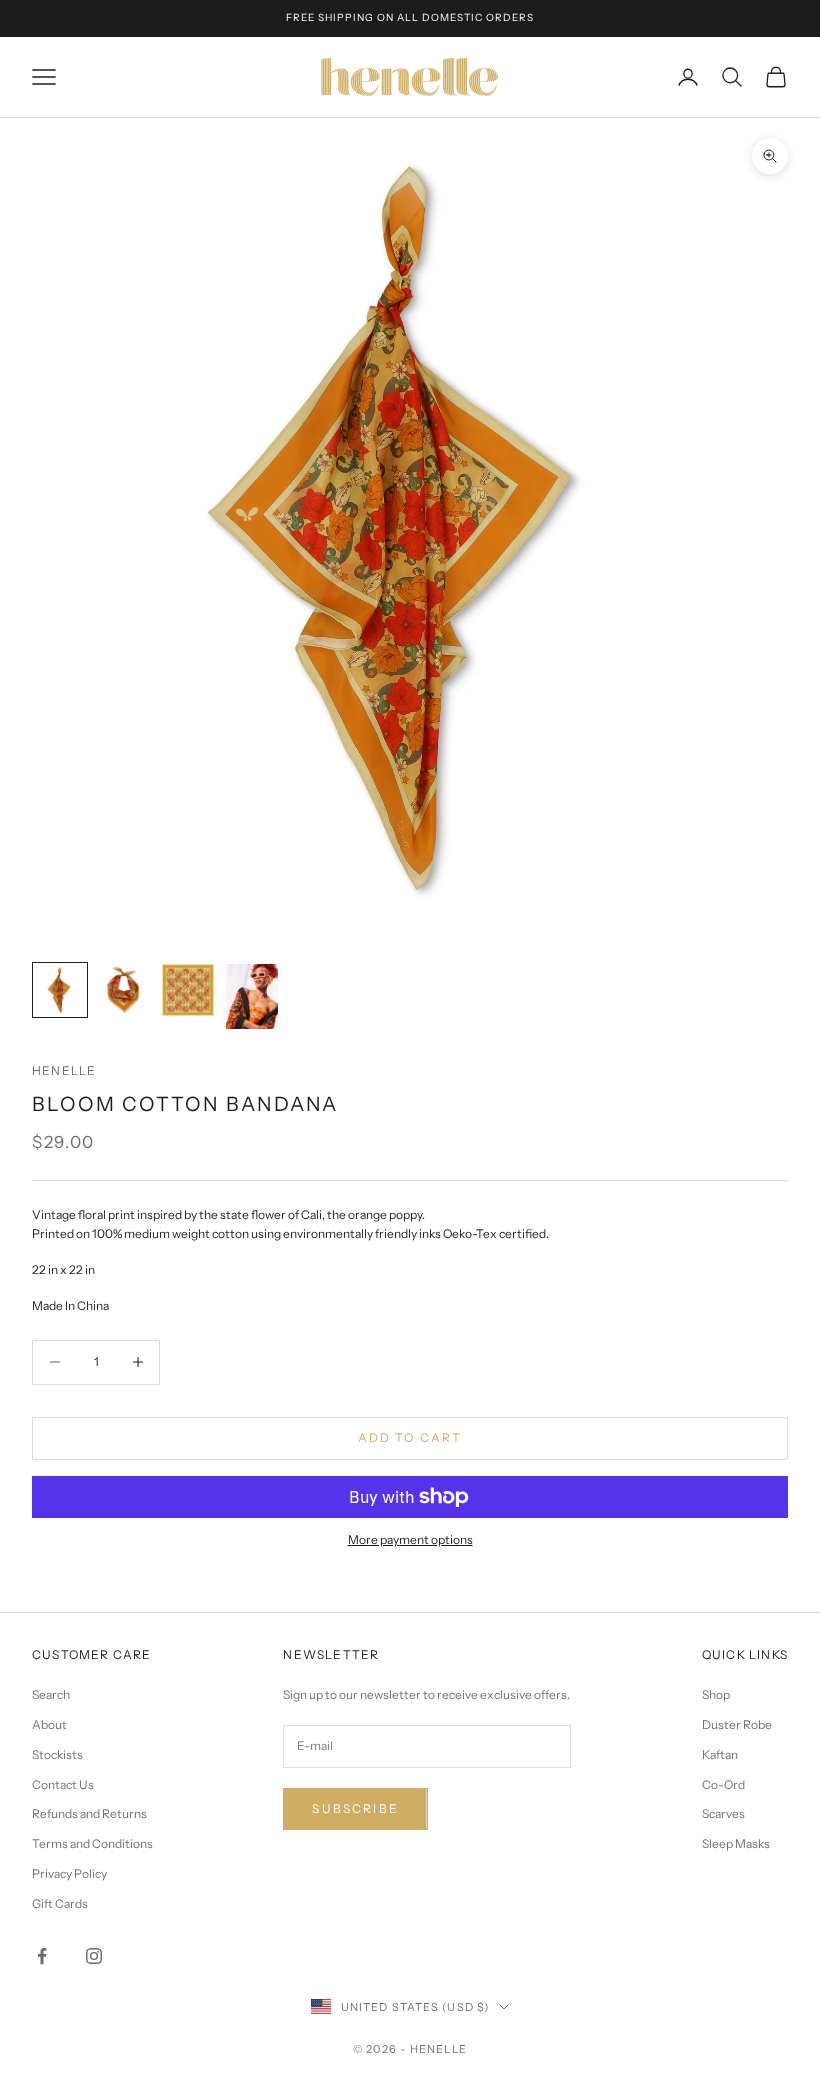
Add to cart (410, 1437)
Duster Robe (737, 1724)
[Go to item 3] (188, 990)
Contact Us (63, 1784)
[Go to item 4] (252, 996)
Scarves (723, 1813)
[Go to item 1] (60, 990)
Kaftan (720, 1754)
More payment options (410, 1539)
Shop (716, 1694)
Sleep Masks (736, 1843)
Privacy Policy (69, 1873)
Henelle (64, 1070)
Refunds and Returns (89, 1813)
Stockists (57, 1754)
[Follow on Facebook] (42, 1956)
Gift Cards (60, 1903)
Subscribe (355, 1808)
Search (51, 1694)
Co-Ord (723, 1784)
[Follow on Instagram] (94, 1956)
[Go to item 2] (124, 990)
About (49, 1724)
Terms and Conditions (92, 1843)
